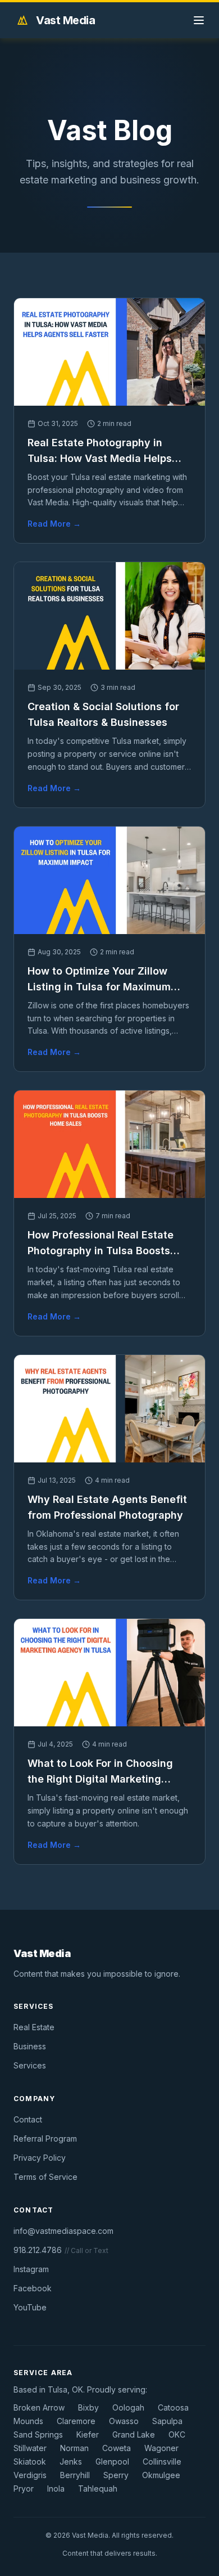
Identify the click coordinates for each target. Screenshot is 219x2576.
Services (30, 2065)
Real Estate (34, 2027)
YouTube (30, 2307)
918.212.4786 (38, 2250)
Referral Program (45, 2139)
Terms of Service (45, 2177)
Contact (28, 2119)
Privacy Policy (40, 2158)
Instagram (31, 2269)
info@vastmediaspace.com (63, 2231)
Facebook (33, 2288)
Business (30, 2046)
